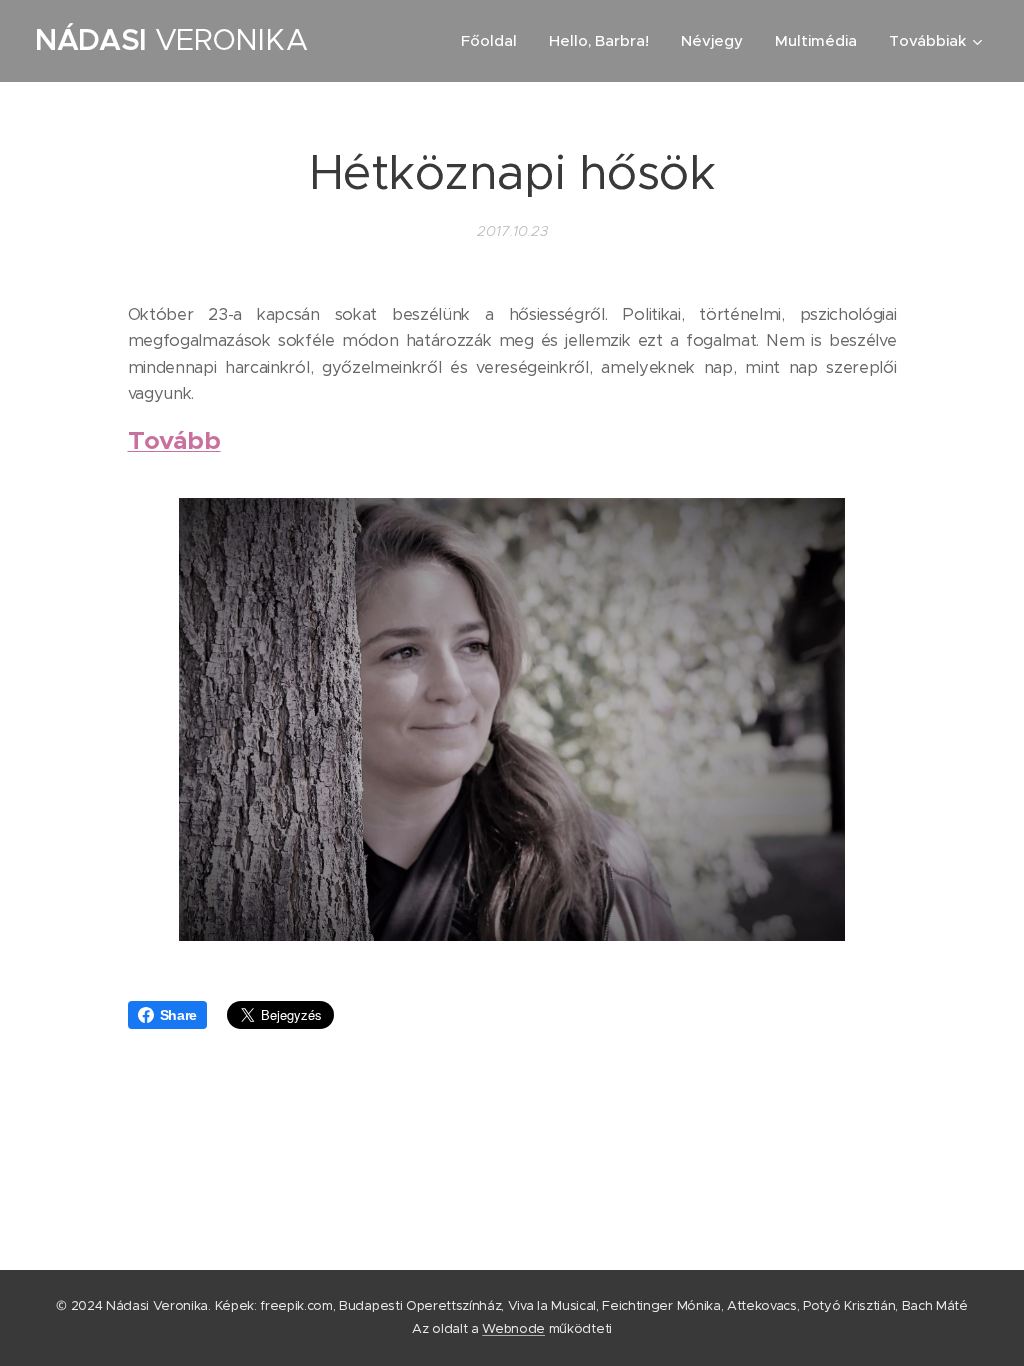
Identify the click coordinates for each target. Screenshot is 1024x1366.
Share (178, 1015)
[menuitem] (494, 41)
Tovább (174, 440)
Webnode (513, 1328)
